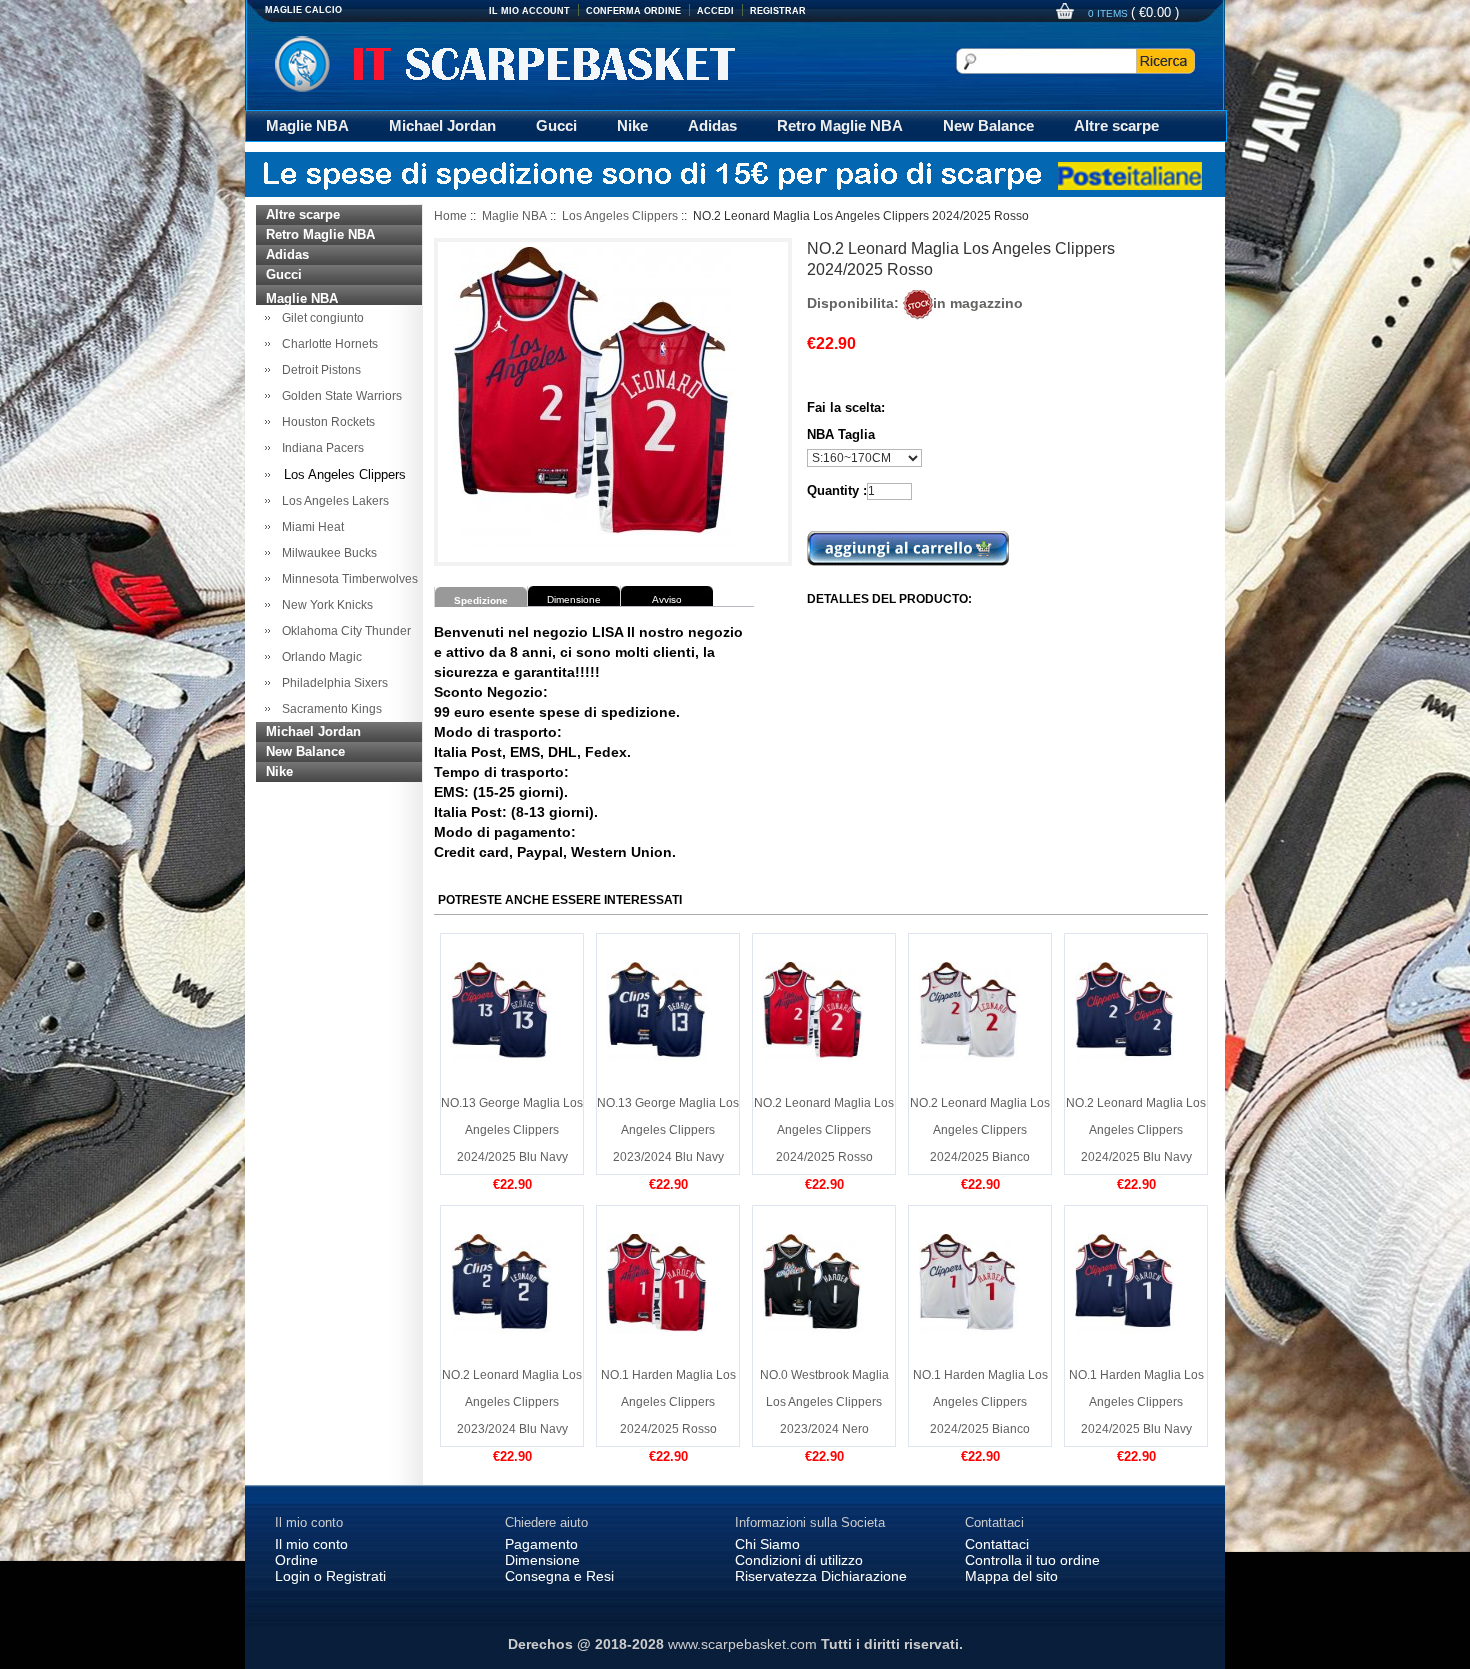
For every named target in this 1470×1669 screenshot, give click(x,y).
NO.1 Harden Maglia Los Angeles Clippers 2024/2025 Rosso (668, 1402)
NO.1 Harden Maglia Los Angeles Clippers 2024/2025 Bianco (980, 1402)
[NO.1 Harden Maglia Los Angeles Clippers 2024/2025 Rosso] (657, 1283)
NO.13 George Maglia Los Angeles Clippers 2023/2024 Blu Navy (668, 1130)
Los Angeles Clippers (620, 216)
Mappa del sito (1011, 1576)
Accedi (715, 11)
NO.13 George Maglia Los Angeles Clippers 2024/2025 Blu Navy (512, 1130)
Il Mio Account (529, 11)
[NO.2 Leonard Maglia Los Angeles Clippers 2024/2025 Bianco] (969, 1011)
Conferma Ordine (633, 11)
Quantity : (837, 490)
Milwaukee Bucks (326, 553)
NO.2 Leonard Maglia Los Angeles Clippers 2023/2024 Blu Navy (512, 1402)
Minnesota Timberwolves (347, 579)
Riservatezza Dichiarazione (821, 1576)
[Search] (1165, 61)
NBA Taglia (841, 434)
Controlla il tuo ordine (1032, 1560)
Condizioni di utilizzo (799, 1560)
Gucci (556, 125)
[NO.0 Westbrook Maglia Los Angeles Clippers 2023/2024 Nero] (813, 1283)
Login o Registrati (330, 1576)
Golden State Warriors (339, 396)
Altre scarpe (1116, 125)
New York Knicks (324, 605)
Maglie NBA (307, 125)
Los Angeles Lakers (332, 501)
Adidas (712, 125)
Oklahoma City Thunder (343, 631)
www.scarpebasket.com (742, 1644)
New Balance (988, 125)
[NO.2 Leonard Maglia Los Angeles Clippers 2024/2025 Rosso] (813, 1011)
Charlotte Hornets (327, 344)
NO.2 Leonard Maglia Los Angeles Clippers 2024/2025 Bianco (980, 1130)
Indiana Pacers (320, 448)
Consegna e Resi (559, 1576)
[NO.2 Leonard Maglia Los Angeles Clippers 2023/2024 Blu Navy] (501, 1283)
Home (450, 216)
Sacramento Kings (329, 709)
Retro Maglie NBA (840, 125)
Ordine (296, 1560)
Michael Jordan (442, 125)
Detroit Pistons (318, 370)
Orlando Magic (319, 657)
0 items (1109, 13)
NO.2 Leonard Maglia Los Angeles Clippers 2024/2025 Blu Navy (1136, 1130)
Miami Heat (310, 527)
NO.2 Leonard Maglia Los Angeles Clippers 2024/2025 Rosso (824, 1130)
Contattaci (997, 1544)
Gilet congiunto (320, 318)
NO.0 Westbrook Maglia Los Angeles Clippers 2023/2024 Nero (824, 1402)
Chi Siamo (767, 1544)
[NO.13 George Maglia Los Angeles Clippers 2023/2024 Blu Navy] (657, 1011)
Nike (632, 125)
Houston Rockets (325, 422)
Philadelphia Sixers (332, 683)
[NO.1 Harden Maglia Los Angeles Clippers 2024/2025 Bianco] (969, 1283)
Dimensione (542, 1560)
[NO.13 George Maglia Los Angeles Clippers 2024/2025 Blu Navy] (501, 1011)
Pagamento (541, 1544)
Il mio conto (311, 1544)
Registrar (778, 11)
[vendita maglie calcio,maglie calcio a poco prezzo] (519, 63)
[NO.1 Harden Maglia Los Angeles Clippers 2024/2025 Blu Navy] (1125, 1283)
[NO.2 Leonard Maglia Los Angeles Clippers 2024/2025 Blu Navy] (1125, 1011)
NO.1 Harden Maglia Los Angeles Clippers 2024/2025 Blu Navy (1136, 1402)
